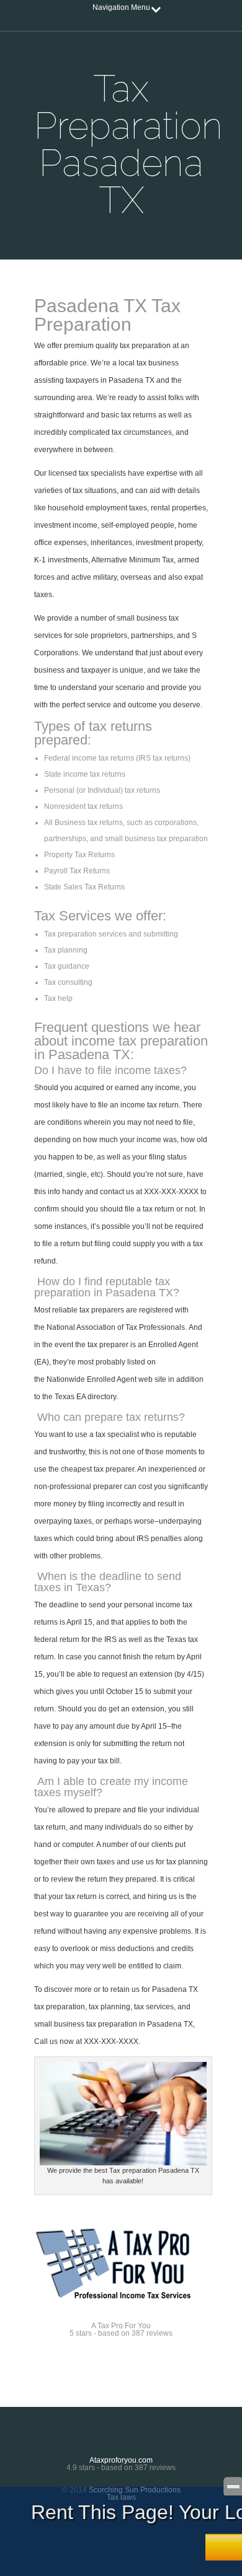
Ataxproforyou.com (121, 2460)
